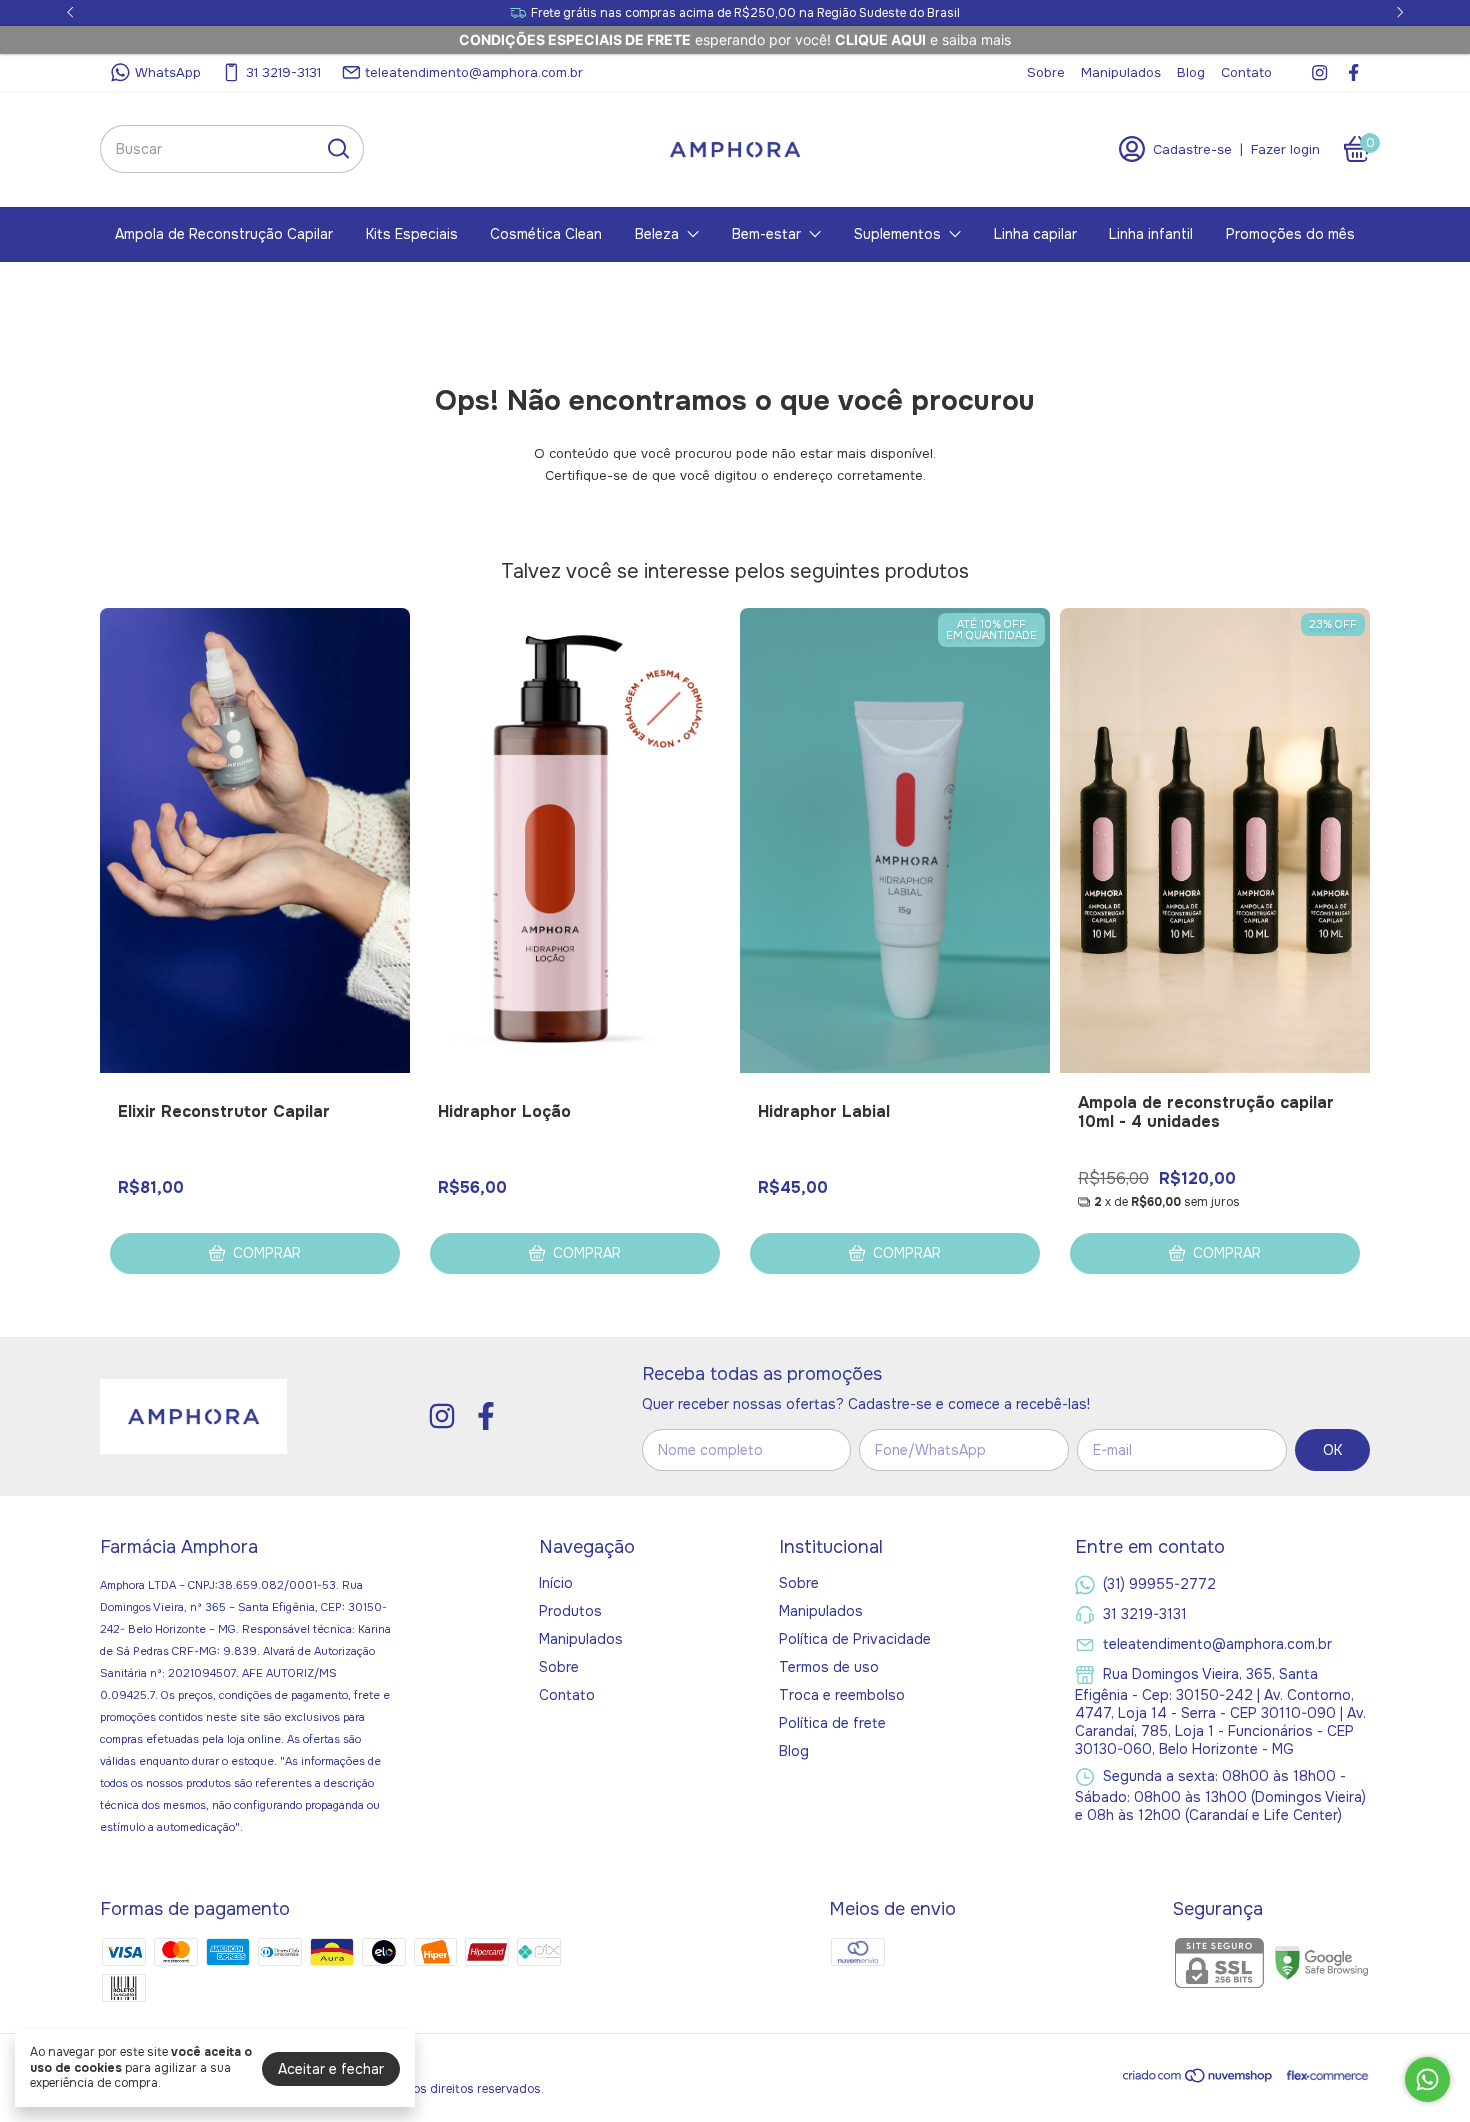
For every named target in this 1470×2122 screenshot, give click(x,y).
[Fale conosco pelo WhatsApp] (1427, 2079)
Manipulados (1121, 72)
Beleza (657, 234)
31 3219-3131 (283, 72)
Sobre (1046, 72)
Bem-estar (766, 234)
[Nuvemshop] (1198, 2079)
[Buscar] (337, 148)
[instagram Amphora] (1319, 72)
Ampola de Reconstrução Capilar (224, 234)
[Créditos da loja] (1322, 2075)
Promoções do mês (1290, 234)
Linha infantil (1151, 234)
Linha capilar (1035, 234)
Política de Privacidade (855, 1639)
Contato (1246, 72)
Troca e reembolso (842, 1695)
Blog (1191, 72)
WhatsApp (168, 72)
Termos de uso (829, 1667)
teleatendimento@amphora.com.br (474, 72)
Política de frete (832, 1723)
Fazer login (1285, 149)
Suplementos (897, 234)
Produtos (570, 1611)
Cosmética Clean (546, 234)
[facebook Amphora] (1353, 72)
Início (556, 1583)
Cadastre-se (1192, 149)
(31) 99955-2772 (1159, 1583)
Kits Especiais (412, 234)
